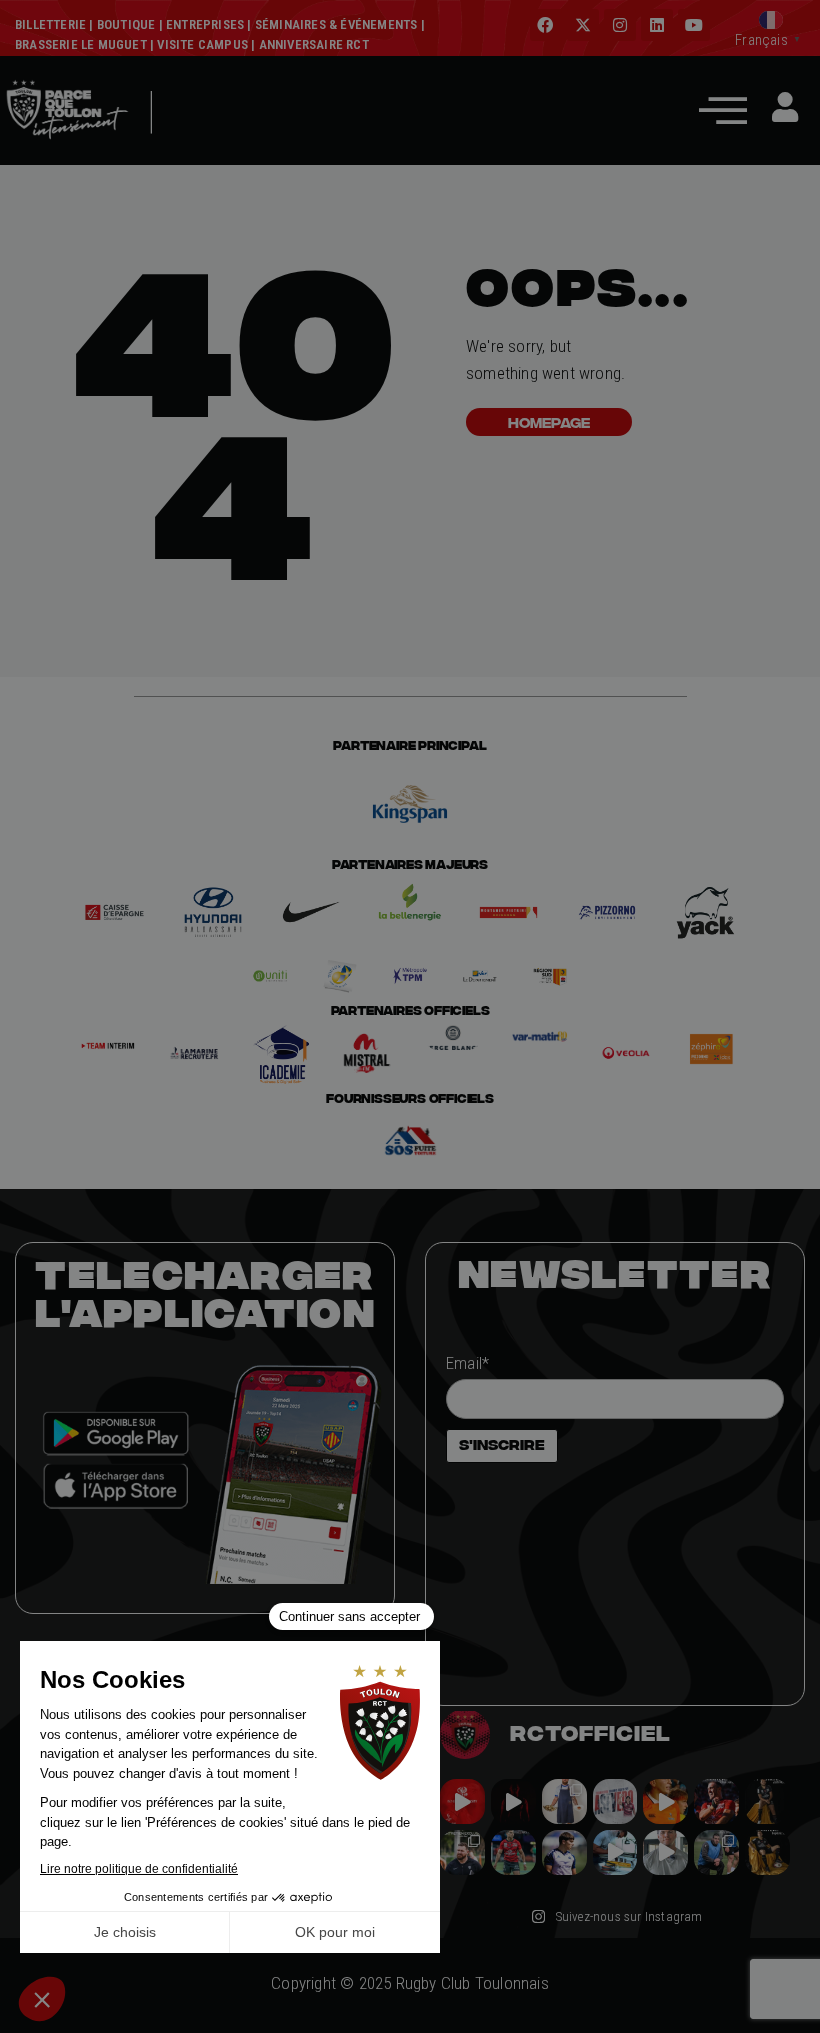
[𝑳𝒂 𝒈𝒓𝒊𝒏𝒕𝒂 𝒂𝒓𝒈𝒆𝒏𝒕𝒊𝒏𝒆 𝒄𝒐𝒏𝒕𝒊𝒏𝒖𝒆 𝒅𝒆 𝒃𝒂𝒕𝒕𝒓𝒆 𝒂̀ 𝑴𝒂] (665, 1801)
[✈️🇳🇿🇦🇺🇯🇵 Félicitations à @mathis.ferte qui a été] (564, 1852)
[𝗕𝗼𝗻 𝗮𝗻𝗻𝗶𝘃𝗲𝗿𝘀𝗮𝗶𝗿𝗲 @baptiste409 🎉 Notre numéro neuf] (767, 1852)
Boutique (126, 24)
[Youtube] (694, 25)
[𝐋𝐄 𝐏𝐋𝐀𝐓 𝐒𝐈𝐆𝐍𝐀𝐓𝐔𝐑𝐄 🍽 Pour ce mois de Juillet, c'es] (564, 1801)
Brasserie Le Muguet (81, 44)
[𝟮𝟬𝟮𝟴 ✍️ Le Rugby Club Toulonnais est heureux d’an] (615, 1801)
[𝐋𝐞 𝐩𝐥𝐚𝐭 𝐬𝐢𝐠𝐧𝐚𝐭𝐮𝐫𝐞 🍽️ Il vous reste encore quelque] (615, 1852)
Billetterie (50, 24)
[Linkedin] (657, 25)
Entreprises (205, 24)
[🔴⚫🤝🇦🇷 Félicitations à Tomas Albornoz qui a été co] (513, 1852)
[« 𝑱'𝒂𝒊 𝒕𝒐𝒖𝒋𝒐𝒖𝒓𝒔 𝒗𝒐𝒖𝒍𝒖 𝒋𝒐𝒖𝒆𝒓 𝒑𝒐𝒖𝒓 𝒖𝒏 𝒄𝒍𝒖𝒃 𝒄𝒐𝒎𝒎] (665, 1852)
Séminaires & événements (336, 24)
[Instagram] (620, 25)
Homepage (549, 422)
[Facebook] (546, 25)
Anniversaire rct (314, 44)
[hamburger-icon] (179, 142)
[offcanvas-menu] (723, 109)
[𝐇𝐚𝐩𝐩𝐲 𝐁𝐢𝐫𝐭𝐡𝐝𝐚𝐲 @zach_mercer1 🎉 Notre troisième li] (767, 1801)
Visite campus (201, 44)
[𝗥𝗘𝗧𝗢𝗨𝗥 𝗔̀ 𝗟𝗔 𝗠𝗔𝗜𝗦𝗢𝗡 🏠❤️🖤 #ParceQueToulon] (513, 1801)
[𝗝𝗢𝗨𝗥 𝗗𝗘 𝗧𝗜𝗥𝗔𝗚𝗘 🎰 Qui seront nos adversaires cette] (462, 1801)
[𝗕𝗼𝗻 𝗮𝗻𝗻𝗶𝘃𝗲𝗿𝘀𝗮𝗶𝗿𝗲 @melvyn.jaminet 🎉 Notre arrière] (716, 1801)
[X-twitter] (583, 25)
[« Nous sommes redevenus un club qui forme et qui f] (462, 1852)
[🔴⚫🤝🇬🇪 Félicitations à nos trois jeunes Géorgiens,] (716, 1852)
